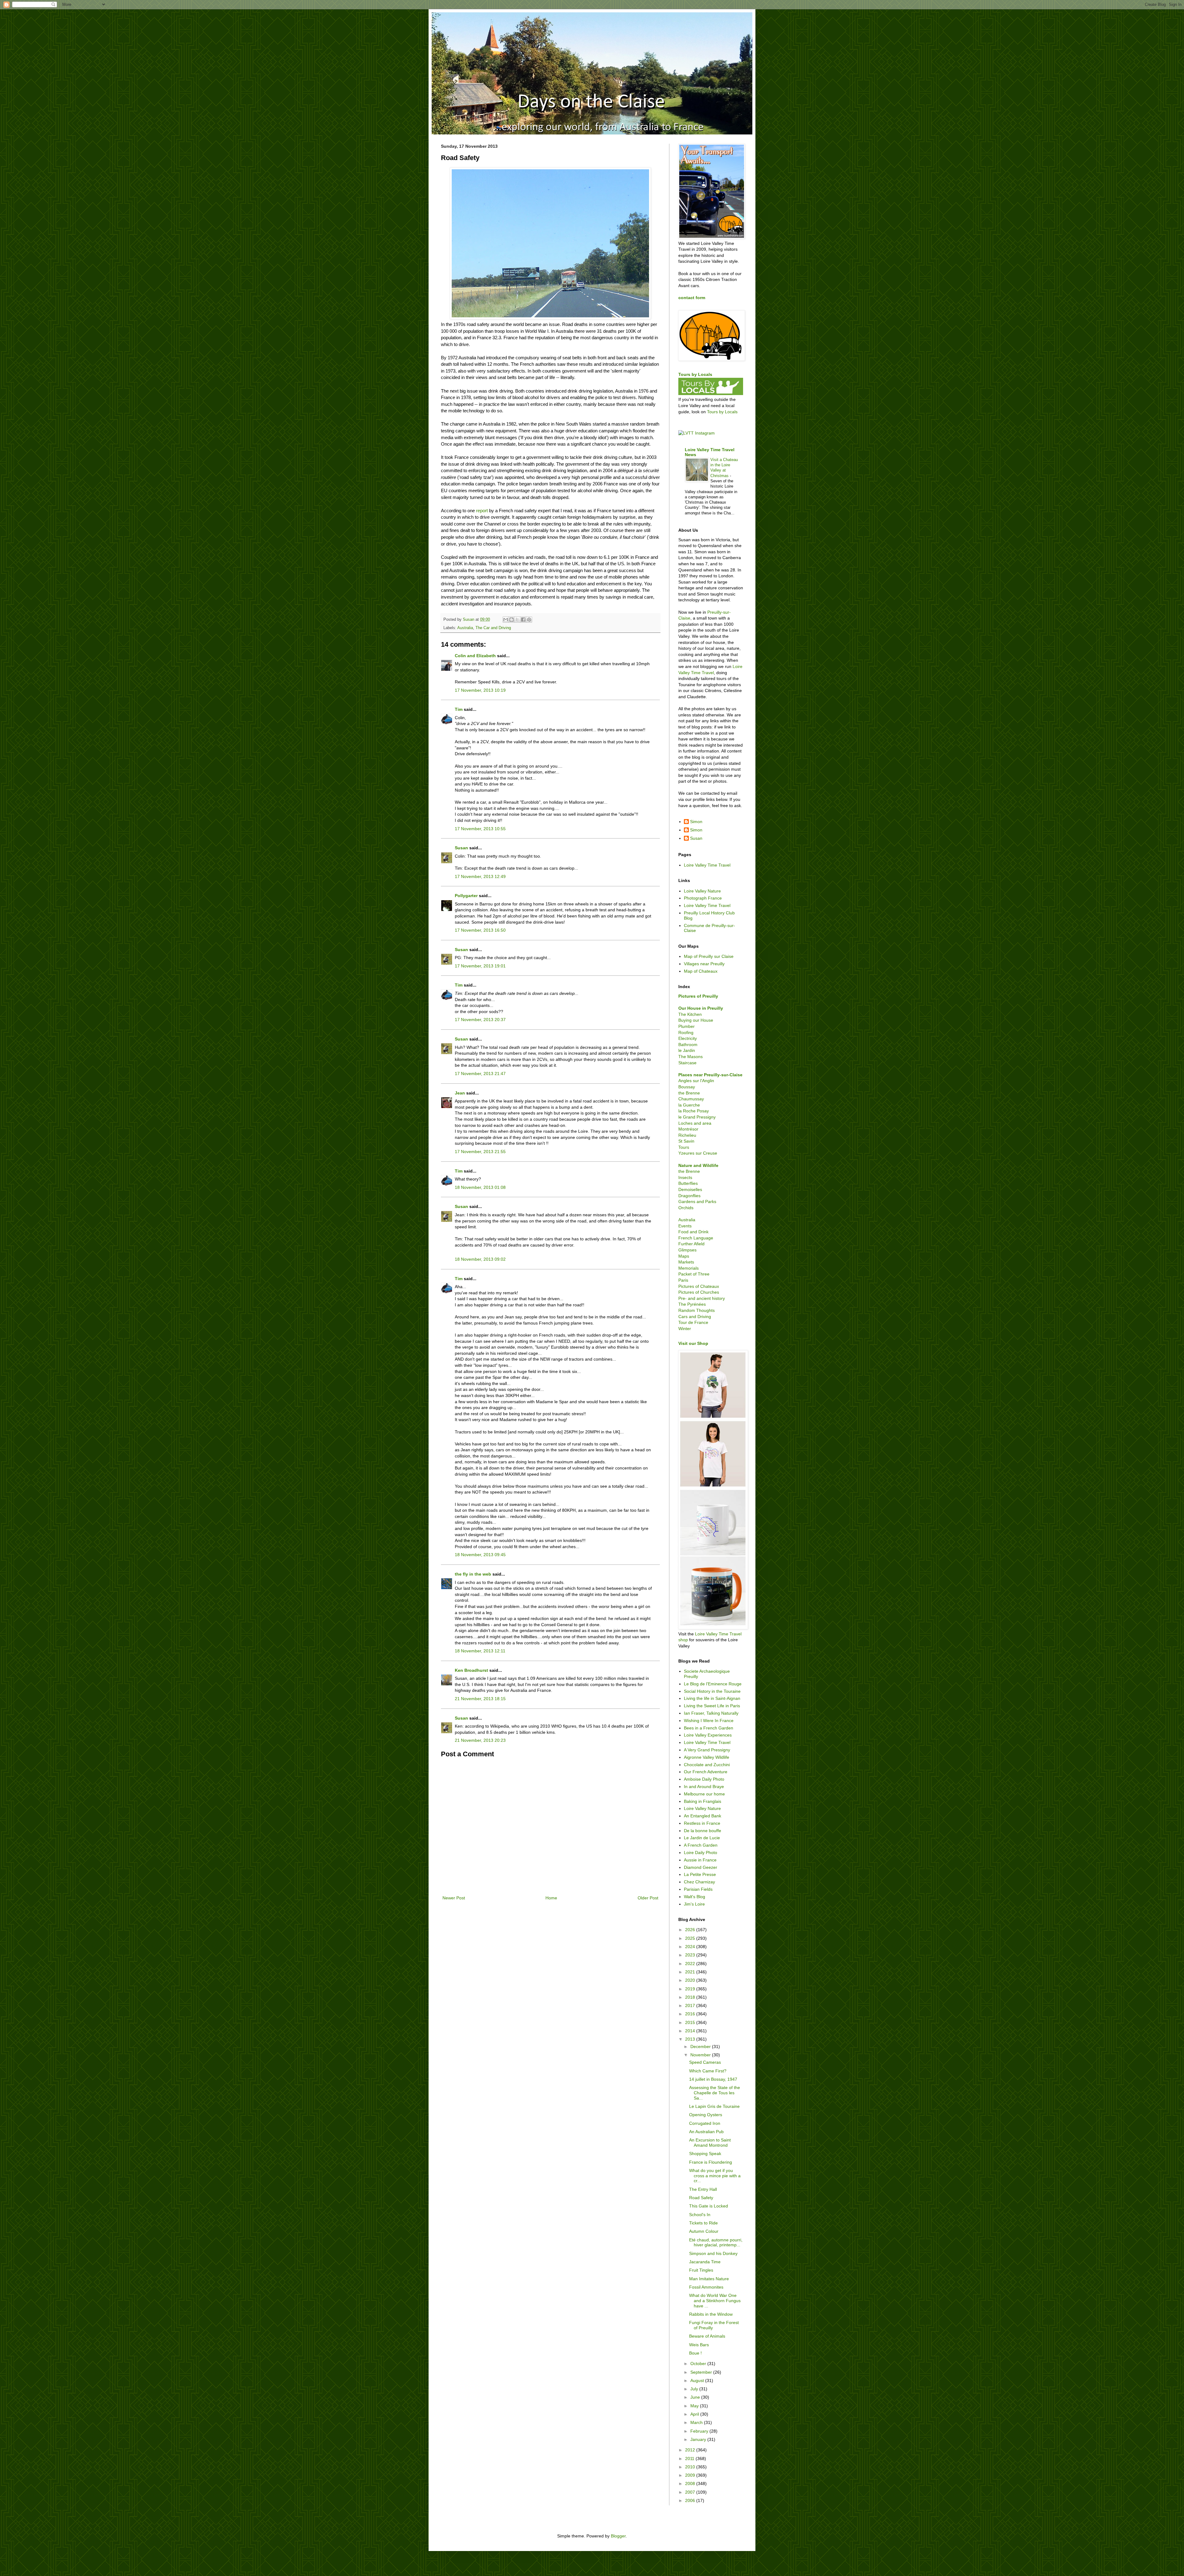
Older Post (648, 1898)
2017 (691, 2005)
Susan (461, 848)
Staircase (687, 1063)
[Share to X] (517, 620)
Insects (685, 1177)
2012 (691, 2450)
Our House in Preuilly (701, 1008)
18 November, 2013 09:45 (480, 1555)
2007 (691, 2492)
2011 (690, 2459)
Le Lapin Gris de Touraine (714, 2106)
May (695, 2406)
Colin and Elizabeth (475, 656)
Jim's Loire (694, 1904)
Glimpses (687, 1250)
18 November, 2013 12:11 (480, 1651)
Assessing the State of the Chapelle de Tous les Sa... (715, 2093)
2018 (691, 1997)
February (700, 2431)
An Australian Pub (706, 2132)
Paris (683, 1280)
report (482, 511)
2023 (691, 1955)
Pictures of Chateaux (699, 1286)
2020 (691, 1980)
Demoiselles (690, 1189)
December (701, 2046)
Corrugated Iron (705, 2123)
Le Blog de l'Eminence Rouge (713, 1684)
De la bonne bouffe (703, 1831)
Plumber (687, 1026)
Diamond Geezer (701, 1867)
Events (685, 1226)
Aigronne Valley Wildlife (707, 1757)
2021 (691, 1972)
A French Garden (701, 1845)
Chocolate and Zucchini (707, 1765)
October (699, 2364)
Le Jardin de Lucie (702, 1838)
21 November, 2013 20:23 (480, 1740)
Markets (686, 1262)
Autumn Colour (704, 2231)
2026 (691, 1930)
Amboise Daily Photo (704, 1779)
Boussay (687, 1087)
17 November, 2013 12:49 (480, 876)
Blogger (618, 2536)
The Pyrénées (692, 1304)
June (696, 2397)
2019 (691, 1989)
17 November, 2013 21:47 (480, 1074)
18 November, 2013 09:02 (480, 1259)
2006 (691, 2500)
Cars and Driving (695, 1317)
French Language (696, 1238)
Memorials (689, 1268)
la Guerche (689, 1105)
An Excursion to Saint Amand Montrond (710, 2143)
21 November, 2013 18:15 (480, 1699)
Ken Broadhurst (471, 1670)
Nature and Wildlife (698, 1165)
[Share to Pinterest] (529, 620)
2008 (691, 2483)
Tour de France (693, 1322)
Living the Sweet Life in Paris (712, 1706)
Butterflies (688, 1183)
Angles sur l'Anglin (696, 1081)
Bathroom (688, 1045)
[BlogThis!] (512, 620)
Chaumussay (691, 1099)
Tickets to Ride (703, 2223)
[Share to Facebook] (523, 620)
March (697, 2422)
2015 (691, 2022)
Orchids (686, 1208)
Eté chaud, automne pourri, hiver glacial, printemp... (716, 2242)
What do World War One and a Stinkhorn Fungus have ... (715, 2301)
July (695, 2389)
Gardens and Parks (697, 1201)
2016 (691, 2014)
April (695, 2414)
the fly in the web (473, 1574)
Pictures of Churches (699, 1292)
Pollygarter (466, 896)
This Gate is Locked (709, 2206)
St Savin (686, 1141)
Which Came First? (708, 2071)
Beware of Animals (707, 2336)
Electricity (688, 1038)
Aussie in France (700, 1860)
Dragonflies (689, 1196)
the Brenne (689, 1093)
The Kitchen (690, 1014)
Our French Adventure (706, 1772)
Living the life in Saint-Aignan (712, 1698)
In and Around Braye (704, 1787)
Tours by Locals (695, 374)
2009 (691, 2475)
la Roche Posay (694, 1111)
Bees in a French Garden (709, 1728)
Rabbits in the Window (711, 2314)
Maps (684, 1256)
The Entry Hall (703, 2189)
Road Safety (701, 2198)
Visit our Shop (693, 1343)
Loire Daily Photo (701, 1853)
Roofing (686, 1032)
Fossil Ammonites (706, 2287)
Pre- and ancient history (702, 1298)
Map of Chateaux (701, 971)
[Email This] (506, 620)
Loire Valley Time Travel (707, 865)
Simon (696, 822)
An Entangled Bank (703, 1816)
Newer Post (454, 1898)
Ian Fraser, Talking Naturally (711, 1713)
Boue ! (695, 2353)
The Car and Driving (493, 628)
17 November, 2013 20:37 (480, 1020)
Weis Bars (699, 2345)
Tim (459, 709)
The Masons (691, 1057)
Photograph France (703, 898)
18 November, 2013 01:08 (480, 1187)
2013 (691, 2039)
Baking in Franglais (703, 1801)
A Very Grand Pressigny (707, 1750)
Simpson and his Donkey (713, 2253)
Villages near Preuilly (704, 964)
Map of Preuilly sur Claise (709, 956)
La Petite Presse (700, 1874)
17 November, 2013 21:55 (480, 1152)
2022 (691, 1964)
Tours (684, 1147)
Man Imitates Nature (709, 2279)
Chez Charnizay (699, 1882)
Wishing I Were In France (709, 1721)
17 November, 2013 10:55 (480, 829)
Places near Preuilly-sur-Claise (710, 1075)
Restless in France (702, 1823)
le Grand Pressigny (697, 1117)
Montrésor (688, 1129)
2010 (691, 2467)
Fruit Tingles (701, 2270)
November (701, 2055)
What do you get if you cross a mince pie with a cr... (715, 2176)
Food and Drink (693, 1232)
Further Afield (691, 1244)
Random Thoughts (697, 1310)
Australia (465, 628)
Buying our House (696, 1020)
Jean (460, 1093)
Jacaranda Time (705, 2262)
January (699, 2439)
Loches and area (695, 1123)
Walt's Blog (695, 1897)
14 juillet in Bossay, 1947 (713, 2079)
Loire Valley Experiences (708, 1735)
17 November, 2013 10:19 (480, 690)
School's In (700, 2215)
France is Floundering (711, 2162)
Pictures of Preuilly (698, 996)
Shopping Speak (705, 2154)
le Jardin (687, 1050)
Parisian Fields (698, 1889)
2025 (691, 1938)
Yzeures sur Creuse (698, 1153)
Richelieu (687, 1135)
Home (551, 1898)
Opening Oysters (706, 2115)
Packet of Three (694, 1274)
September (702, 2372)
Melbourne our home (704, 1794)
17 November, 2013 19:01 (480, 966)
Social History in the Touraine (712, 1691)
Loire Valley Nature (702, 891)
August (698, 2380)
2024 (691, 1947)
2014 (691, 2031)
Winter (685, 1329)
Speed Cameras (705, 2062)
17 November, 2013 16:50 (480, 930)
